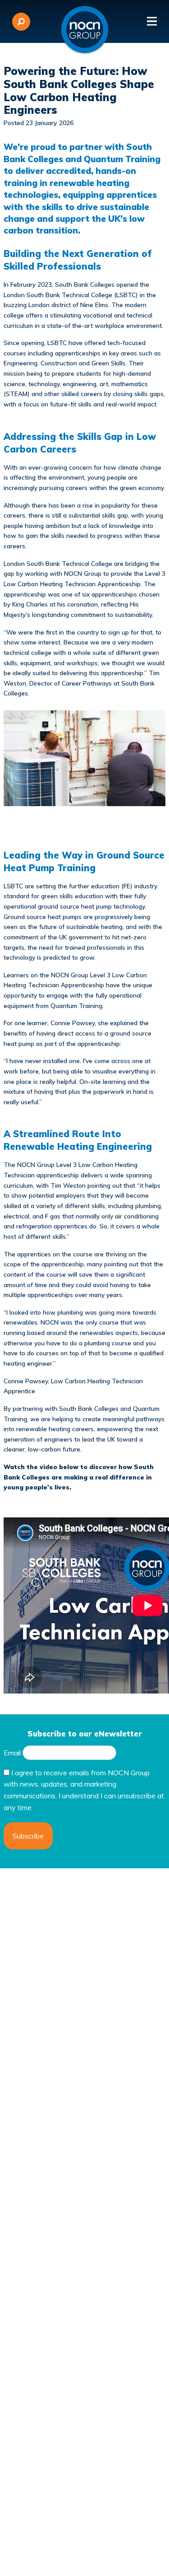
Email (12, 1753)
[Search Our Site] (21, 22)
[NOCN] (85, 30)
